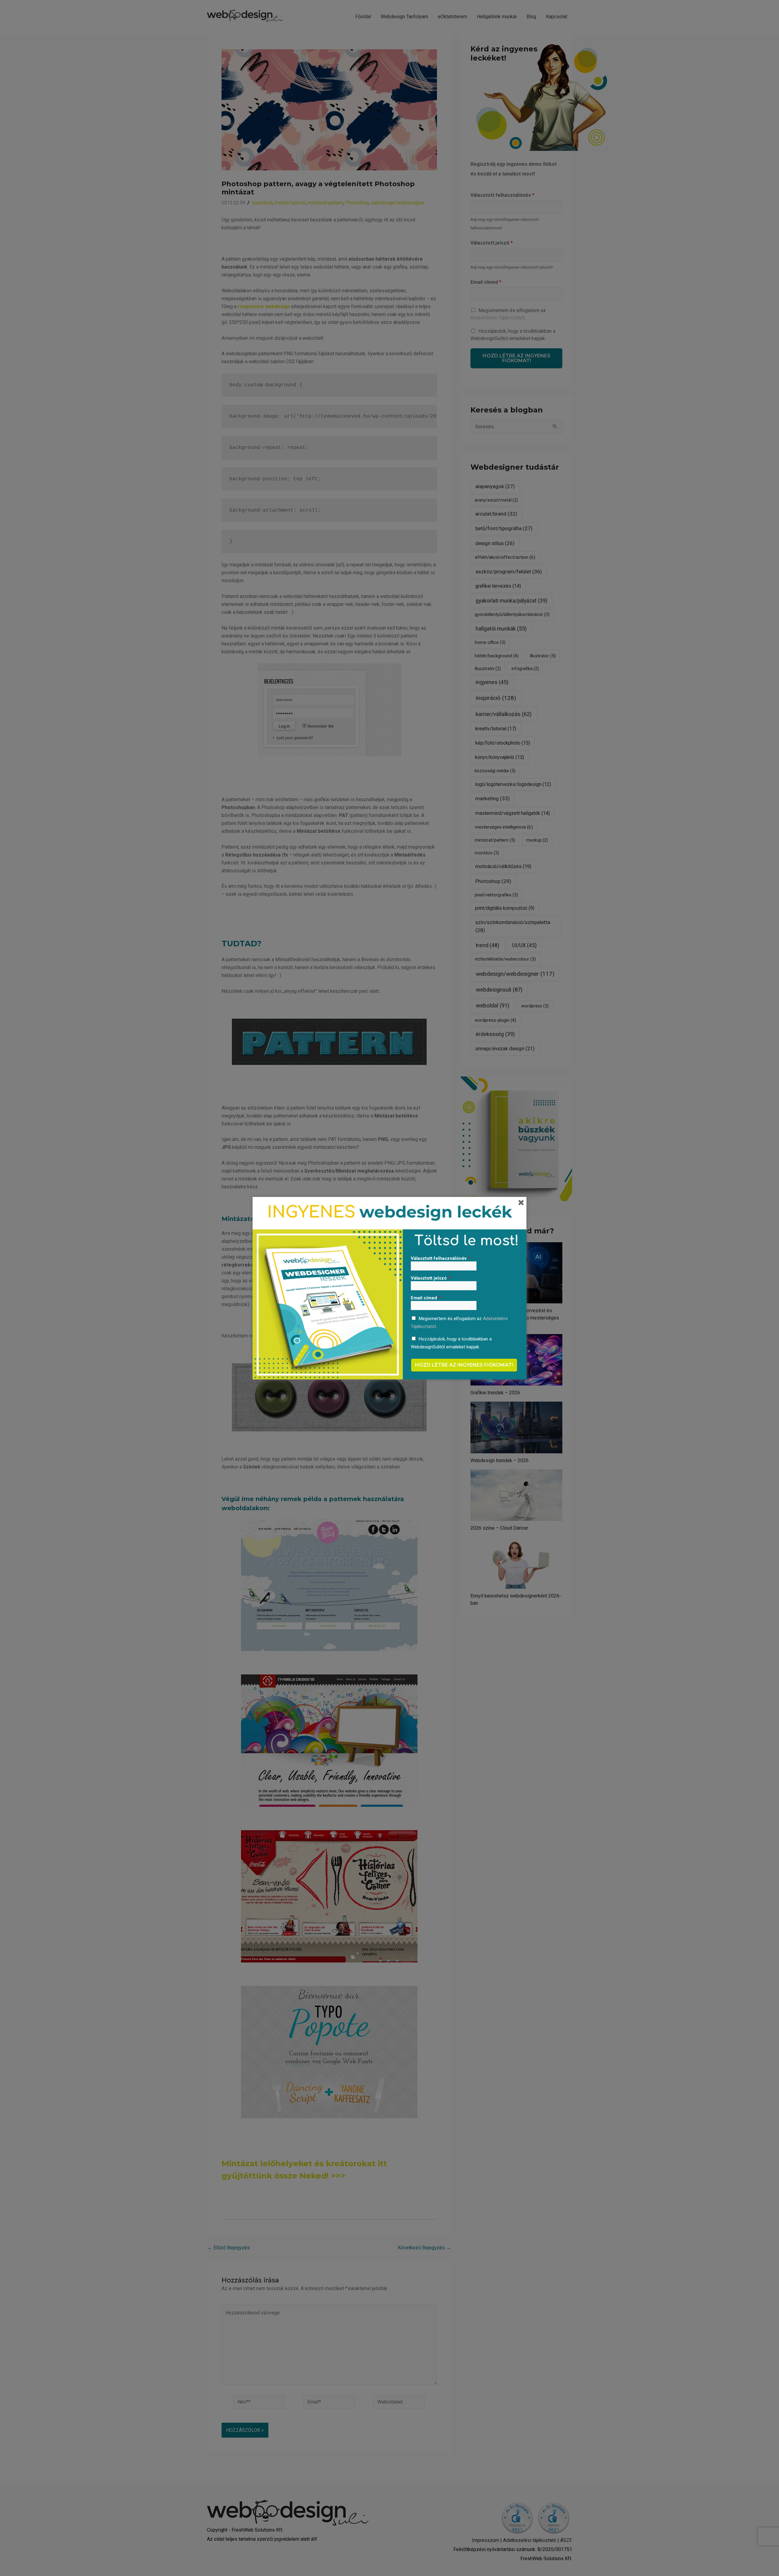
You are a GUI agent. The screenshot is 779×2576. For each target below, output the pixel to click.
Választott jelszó (430, 1278)
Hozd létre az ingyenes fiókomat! (464, 1365)
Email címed (426, 1298)
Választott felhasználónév (440, 1258)
